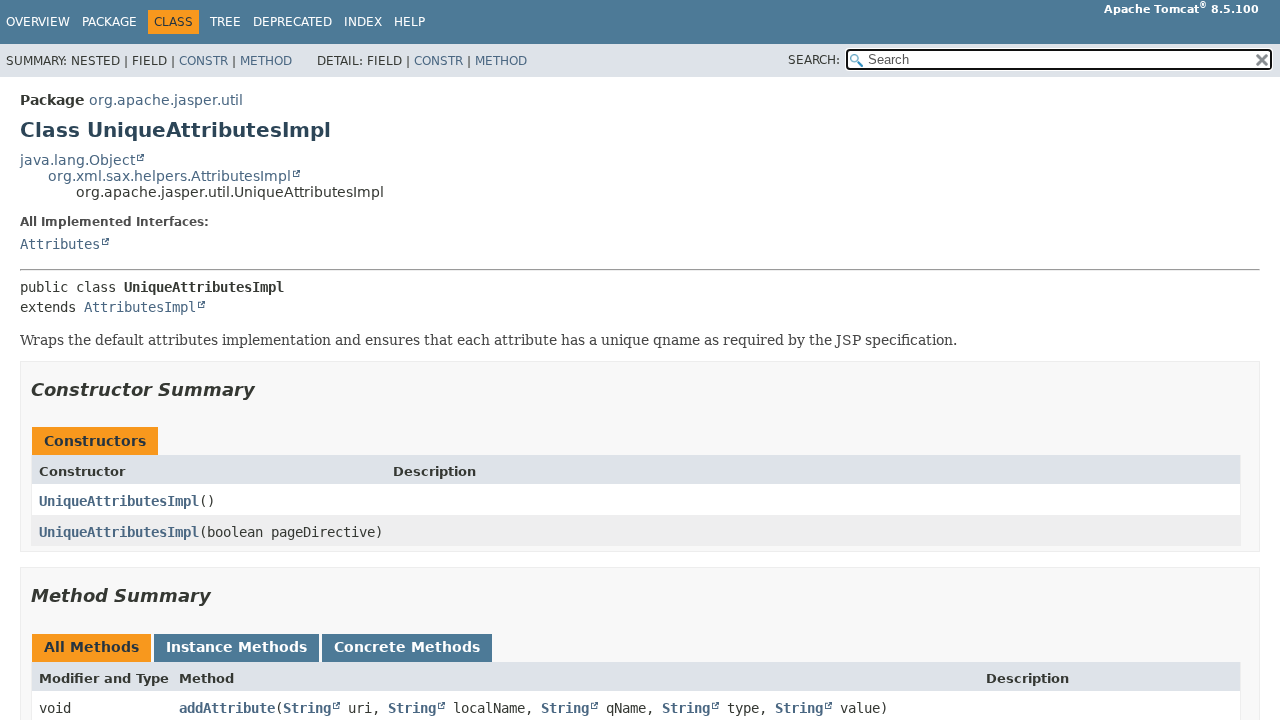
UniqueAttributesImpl (119, 501)
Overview (38, 22)
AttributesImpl (140, 307)
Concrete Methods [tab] (407, 647)
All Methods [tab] (91, 647)
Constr (203, 61)
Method (266, 61)
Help (409, 22)
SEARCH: (814, 60)
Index (363, 22)
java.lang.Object (77, 160)
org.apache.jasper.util (166, 100)
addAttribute (227, 708)
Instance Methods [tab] (236, 647)
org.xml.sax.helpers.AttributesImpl (169, 176)
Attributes (60, 244)
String (307, 708)
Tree (225, 22)
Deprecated (292, 22)
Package (109, 22)
